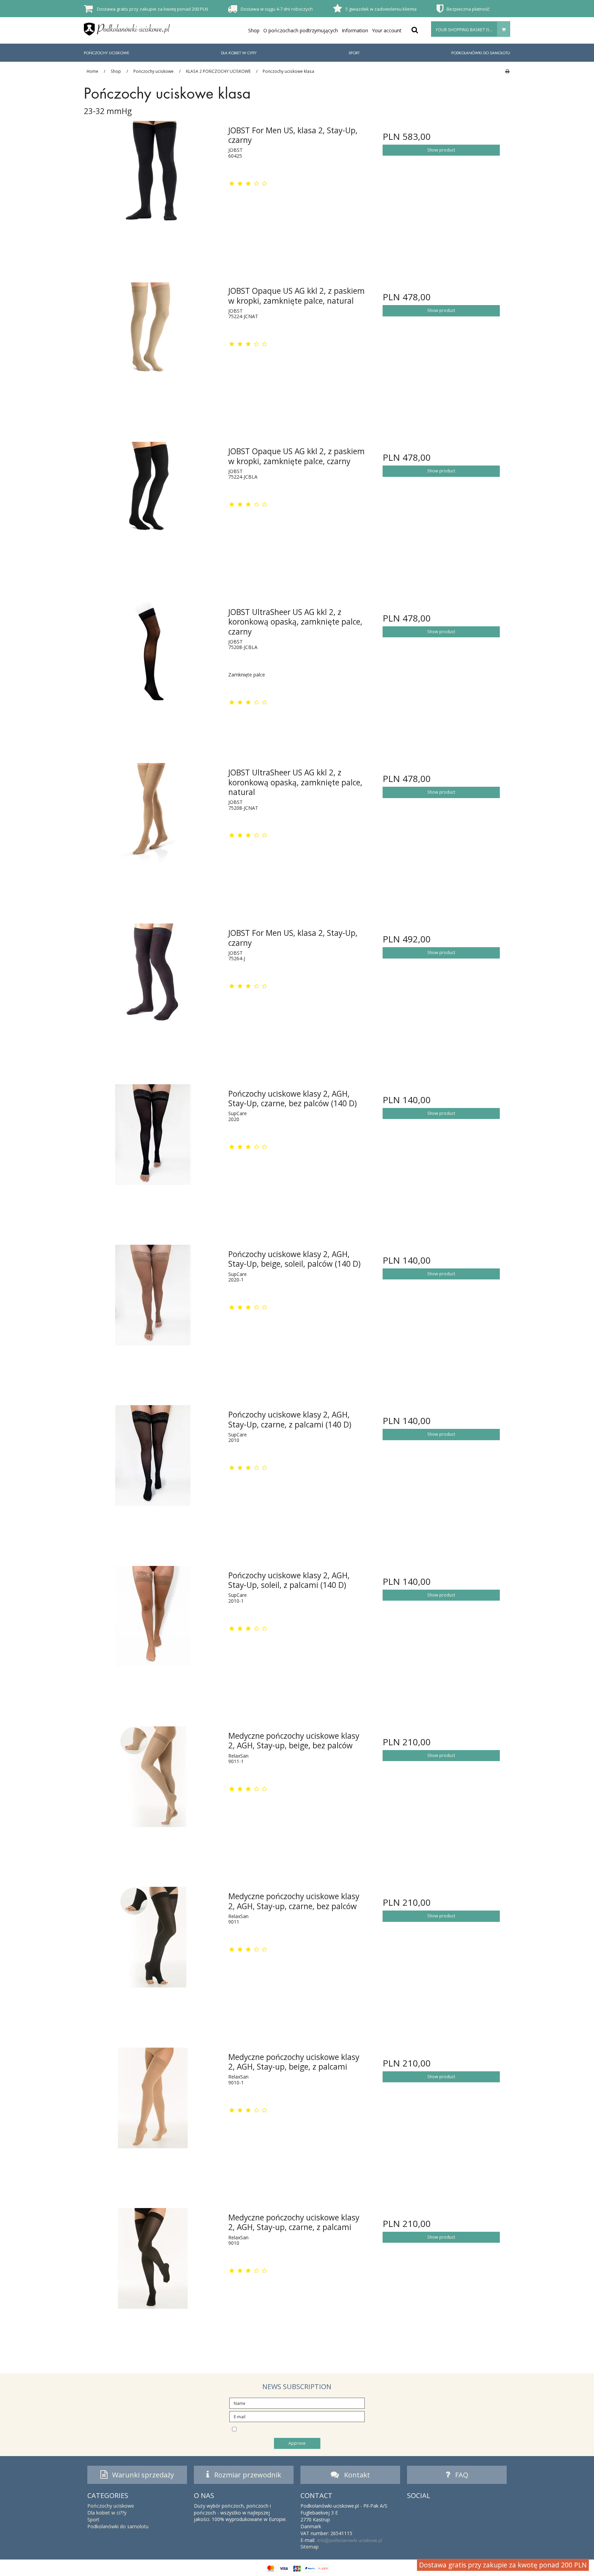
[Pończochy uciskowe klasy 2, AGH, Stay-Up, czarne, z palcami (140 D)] (153, 1474)
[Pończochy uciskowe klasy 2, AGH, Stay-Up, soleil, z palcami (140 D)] (153, 1634)
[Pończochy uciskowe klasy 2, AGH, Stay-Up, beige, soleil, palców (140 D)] (153, 1313)
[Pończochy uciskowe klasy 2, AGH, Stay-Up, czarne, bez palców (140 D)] (153, 1153)
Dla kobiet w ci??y (239, 53)
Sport (354, 53)
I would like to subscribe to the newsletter (303, 2429)
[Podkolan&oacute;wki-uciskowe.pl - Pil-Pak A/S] (127, 29)
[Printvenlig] (507, 71)
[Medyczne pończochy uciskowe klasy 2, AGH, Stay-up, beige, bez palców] (153, 1795)
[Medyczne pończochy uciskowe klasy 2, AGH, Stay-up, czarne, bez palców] (153, 1955)
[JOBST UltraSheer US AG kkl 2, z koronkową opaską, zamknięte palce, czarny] (153, 671)
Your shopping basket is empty (470, 30)
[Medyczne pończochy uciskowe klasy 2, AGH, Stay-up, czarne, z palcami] (153, 2277)
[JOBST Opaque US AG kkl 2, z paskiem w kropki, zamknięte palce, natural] (153, 350)
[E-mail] (297, 2416)
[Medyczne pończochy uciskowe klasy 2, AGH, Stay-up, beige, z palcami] (153, 2116)
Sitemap (310, 2547)
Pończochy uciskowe (107, 53)
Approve (297, 2443)
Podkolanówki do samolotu (481, 53)
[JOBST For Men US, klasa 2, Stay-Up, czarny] (153, 189)
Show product (441, 150)
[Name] (297, 2403)
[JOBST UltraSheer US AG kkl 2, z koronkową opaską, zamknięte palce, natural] (153, 832)
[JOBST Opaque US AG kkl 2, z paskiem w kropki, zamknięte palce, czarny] (153, 510)
